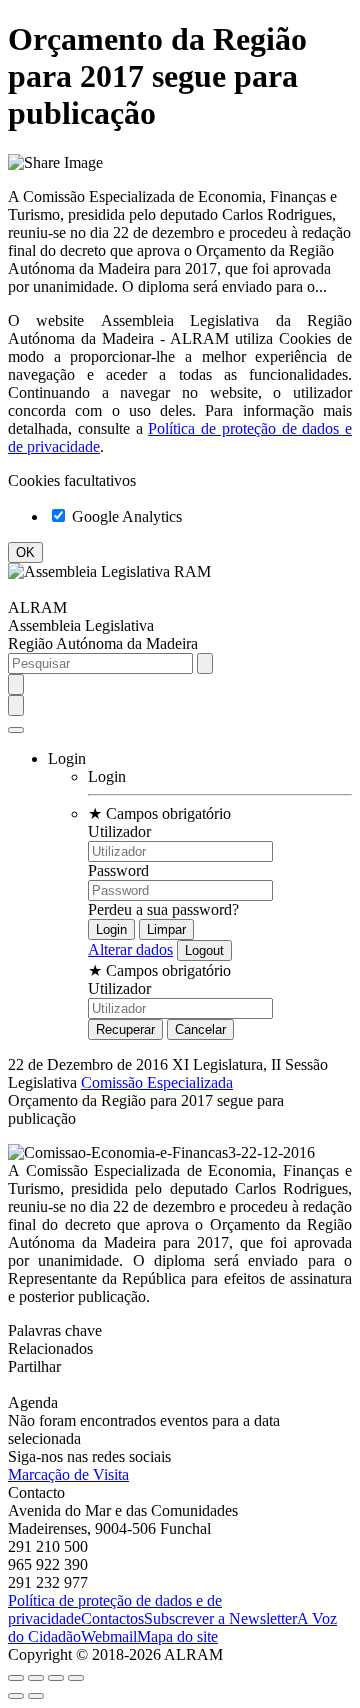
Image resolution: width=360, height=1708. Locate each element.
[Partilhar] (36, 1678)
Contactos (112, 1618)
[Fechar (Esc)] (16, 1678)
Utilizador (119, 831)
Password (118, 870)
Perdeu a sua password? (163, 909)
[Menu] (16, 730)
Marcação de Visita (68, 1474)
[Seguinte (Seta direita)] (36, 1696)
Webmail (109, 1636)
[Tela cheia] (56, 1678)
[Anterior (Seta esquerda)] (16, 1696)
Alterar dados (130, 949)
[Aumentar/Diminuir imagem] (76, 1678)
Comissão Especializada (157, 1082)
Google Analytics (125, 516)
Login (107, 776)
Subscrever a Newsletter (220, 1618)
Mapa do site (177, 1636)
